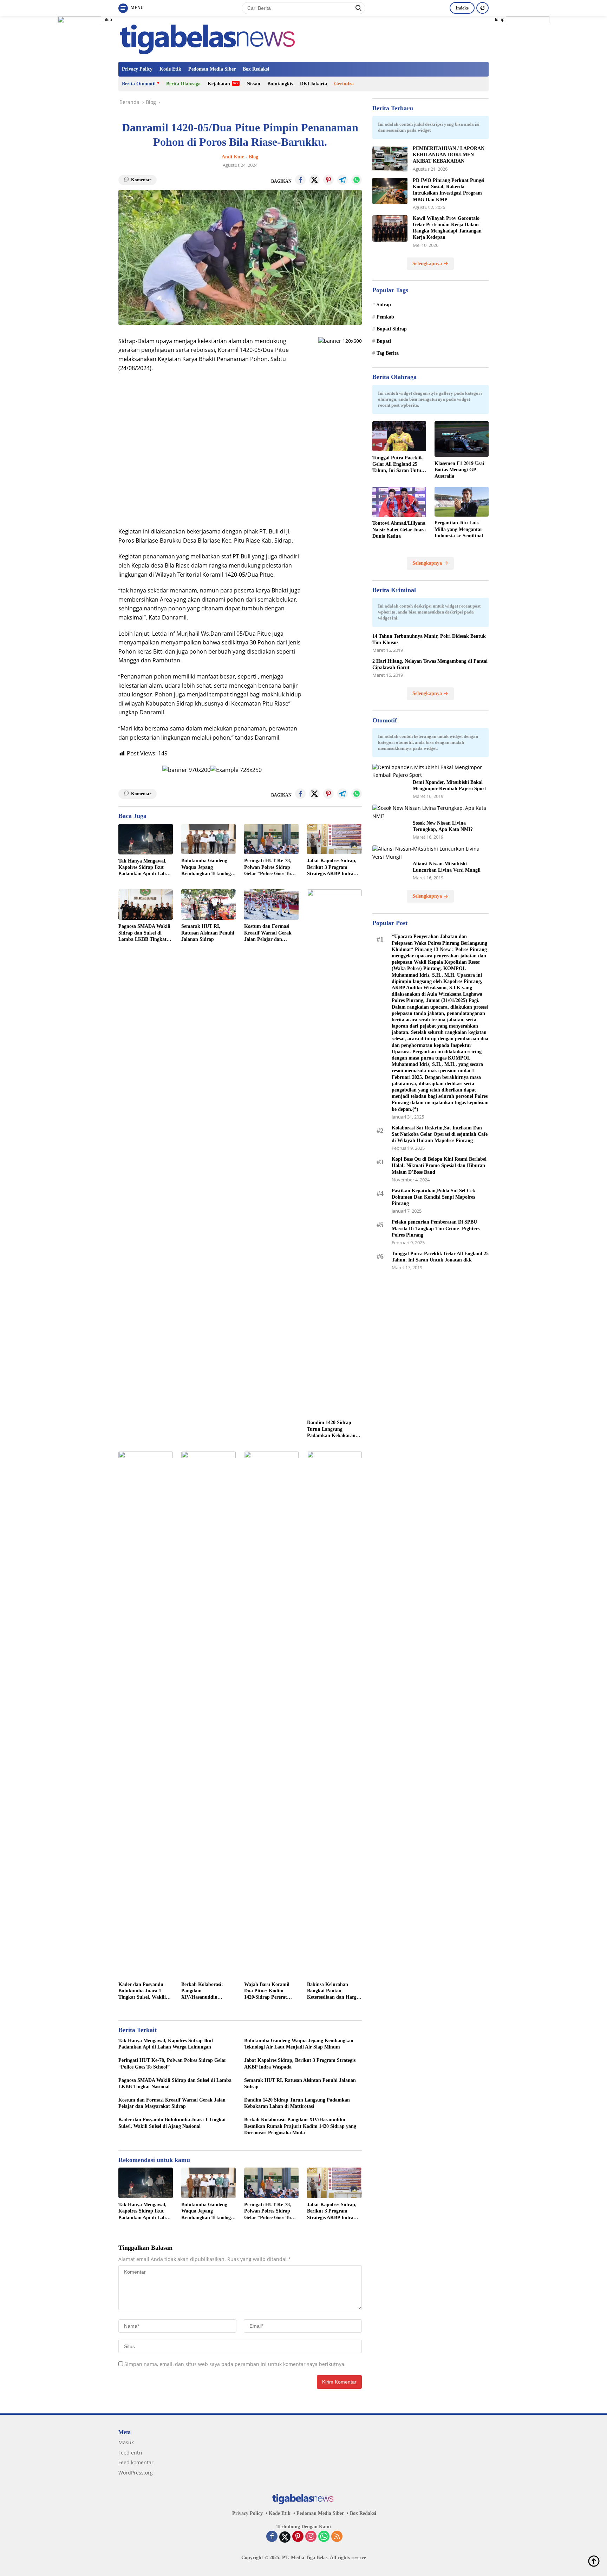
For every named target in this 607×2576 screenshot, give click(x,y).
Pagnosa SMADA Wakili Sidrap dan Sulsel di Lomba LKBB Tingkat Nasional (144, 933)
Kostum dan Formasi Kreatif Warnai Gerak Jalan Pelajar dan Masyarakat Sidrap (268, 933)
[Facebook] (272, 2537)
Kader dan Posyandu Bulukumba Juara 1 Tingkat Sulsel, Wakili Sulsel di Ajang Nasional (144, 1991)
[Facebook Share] (300, 180)
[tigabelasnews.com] (209, 38)
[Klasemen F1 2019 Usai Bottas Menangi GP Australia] (462, 439)
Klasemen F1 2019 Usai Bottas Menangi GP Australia (459, 470)
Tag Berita (388, 353)
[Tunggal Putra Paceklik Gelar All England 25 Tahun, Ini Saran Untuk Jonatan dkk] (399, 436)
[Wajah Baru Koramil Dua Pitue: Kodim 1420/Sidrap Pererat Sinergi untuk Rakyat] (271, 1715)
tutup (107, 20)
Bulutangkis (280, 84)
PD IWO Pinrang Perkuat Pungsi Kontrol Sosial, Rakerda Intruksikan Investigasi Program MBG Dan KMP (449, 190)
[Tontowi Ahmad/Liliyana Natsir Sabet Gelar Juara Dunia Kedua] (399, 502)
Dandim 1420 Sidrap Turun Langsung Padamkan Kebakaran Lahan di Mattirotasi (331, 1429)
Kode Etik (170, 69)
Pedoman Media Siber (212, 69)
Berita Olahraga (183, 84)
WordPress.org (136, 2473)
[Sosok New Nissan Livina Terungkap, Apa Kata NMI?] (430, 812)
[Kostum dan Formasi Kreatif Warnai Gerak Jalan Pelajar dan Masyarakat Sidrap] (271, 904)
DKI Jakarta (314, 84)
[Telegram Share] (342, 180)
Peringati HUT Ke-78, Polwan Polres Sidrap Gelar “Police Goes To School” (268, 867)
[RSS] (337, 2537)
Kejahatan (219, 84)
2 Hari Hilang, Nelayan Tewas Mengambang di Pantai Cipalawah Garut (430, 665)
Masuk (126, 2442)
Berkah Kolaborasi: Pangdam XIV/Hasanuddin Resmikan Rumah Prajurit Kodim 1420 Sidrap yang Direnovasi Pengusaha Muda (206, 1991)
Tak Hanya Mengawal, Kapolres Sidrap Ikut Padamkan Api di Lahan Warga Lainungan (145, 868)
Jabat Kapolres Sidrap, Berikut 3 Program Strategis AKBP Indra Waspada (332, 867)
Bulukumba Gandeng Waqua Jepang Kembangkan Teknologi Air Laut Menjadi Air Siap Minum (207, 867)
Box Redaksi (256, 69)
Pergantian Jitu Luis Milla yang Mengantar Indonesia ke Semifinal (459, 529)
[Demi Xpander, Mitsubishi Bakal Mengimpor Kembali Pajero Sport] (430, 772)
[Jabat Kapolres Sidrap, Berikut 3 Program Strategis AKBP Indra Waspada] (334, 839)
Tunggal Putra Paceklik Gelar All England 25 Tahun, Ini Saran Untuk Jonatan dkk (398, 465)
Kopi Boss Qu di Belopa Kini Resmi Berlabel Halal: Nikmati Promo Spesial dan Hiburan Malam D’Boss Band (439, 1166)
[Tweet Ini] (314, 180)
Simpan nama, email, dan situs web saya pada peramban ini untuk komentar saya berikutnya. (235, 2364)
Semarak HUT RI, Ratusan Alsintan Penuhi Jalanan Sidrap (208, 933)
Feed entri (130, 2453)
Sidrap (384, 305)
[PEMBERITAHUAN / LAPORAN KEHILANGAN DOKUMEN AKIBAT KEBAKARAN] (390, 159)
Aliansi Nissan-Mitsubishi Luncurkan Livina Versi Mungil (447, 867)
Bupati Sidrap (392, 329)
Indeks (462, 8)
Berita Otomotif (139, 84)
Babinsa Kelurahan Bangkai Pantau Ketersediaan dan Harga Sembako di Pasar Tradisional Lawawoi (333, 1991)
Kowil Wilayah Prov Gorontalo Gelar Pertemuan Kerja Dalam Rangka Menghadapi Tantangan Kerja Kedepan (447, 228)
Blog (253, 157)
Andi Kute (233, 157)
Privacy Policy (137, 69)
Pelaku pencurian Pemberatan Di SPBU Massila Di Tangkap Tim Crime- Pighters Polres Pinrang (436, 1229)
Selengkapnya (428, 264)
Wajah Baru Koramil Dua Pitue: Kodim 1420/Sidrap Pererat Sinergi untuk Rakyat (267, 1991)
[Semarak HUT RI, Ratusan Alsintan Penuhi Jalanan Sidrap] (208, 904)
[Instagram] (311, 2537)
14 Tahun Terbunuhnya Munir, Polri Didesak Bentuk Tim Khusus (429, 639)
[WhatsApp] (324, 2537)
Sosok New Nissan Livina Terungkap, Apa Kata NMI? (443, 827)
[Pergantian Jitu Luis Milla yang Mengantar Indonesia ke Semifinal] (462, 502)
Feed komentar (136, 2462)
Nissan (253, 84)
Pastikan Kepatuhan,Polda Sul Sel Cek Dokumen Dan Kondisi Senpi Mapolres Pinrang (433, 1197)
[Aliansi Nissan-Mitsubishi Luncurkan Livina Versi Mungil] (430, 853)
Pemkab (385, 317)
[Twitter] (285, 2537)
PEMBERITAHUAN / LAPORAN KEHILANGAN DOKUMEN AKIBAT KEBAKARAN (449, 155)
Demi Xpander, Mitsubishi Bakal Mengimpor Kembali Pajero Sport (449, 785)
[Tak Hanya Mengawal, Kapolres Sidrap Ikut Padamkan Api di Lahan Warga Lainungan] (146, 839)
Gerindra (344, 84)
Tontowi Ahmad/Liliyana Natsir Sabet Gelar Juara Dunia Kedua (399, 530)
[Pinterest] (298, 2537)
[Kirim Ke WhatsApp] (357, 180)
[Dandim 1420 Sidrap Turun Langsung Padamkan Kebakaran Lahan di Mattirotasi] (334, 1153)
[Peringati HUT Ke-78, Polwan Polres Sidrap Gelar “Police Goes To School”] (271, 839)
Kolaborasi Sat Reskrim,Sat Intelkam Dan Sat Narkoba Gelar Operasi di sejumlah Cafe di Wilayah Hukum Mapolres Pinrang (440, 1134)
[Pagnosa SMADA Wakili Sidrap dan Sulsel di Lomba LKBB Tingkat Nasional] (146, 904)
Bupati (384, 341)
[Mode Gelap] (482, 8)
